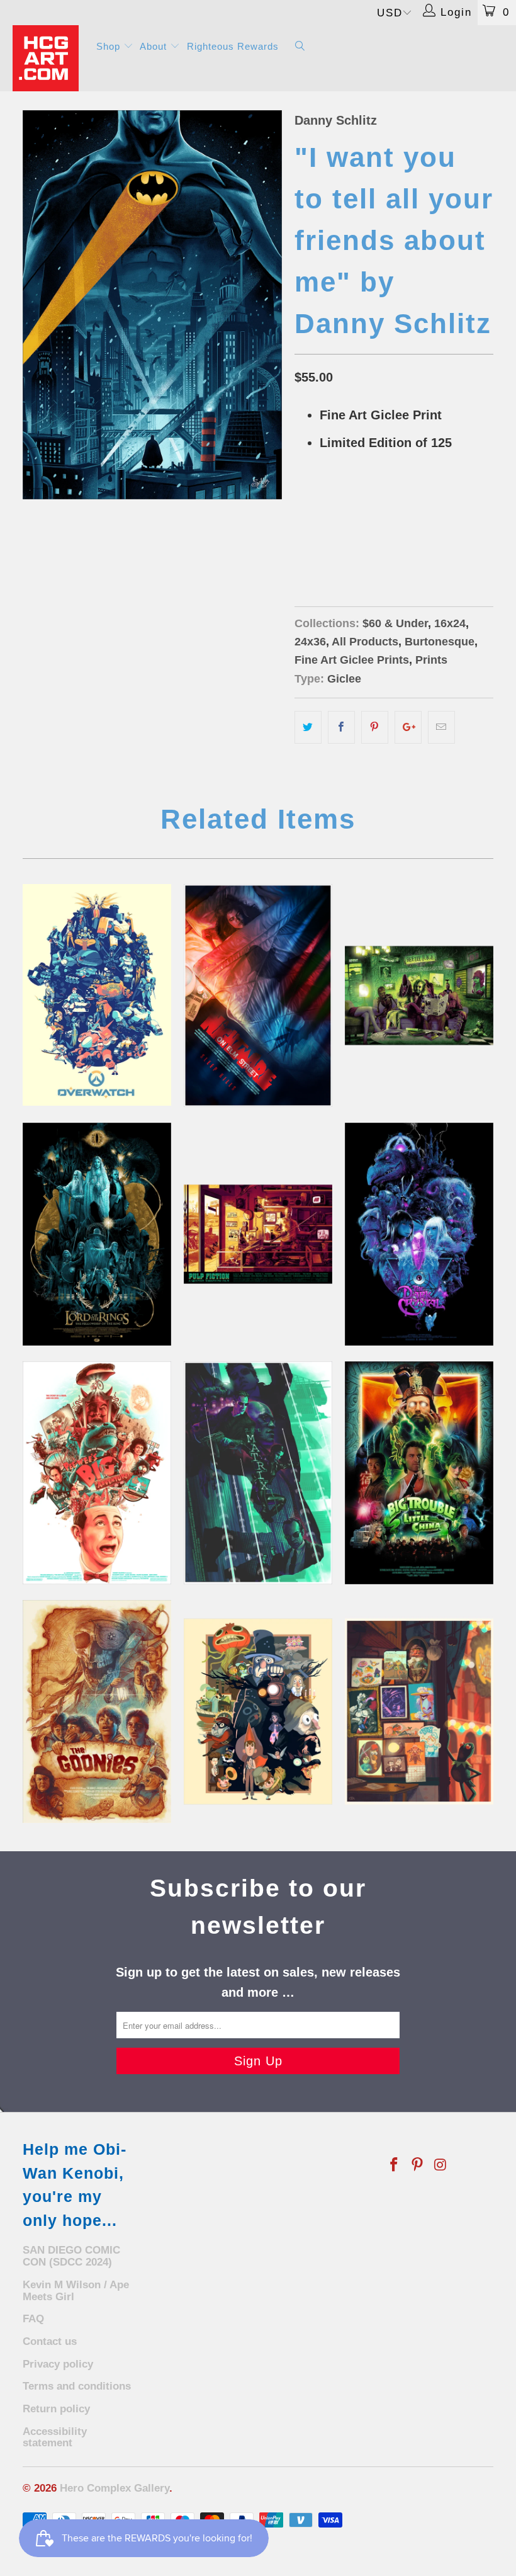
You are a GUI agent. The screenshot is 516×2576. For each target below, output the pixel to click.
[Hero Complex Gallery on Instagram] (440, 2165)
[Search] (300, 47)
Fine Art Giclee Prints (352, 660)
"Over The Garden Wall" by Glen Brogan (258, 1711)
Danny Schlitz (336, 120)
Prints (431, 660)
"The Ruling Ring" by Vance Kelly (97, 1234)
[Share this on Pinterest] (375, 727)
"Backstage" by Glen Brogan (419, 1711)
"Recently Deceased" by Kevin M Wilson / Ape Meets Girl (419, 996)
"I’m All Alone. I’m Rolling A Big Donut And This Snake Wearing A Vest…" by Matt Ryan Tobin (97, 1473)
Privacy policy (58, 2364)
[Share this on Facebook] (341, 727)
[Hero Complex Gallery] (48, 58)
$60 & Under (395, 623)
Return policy (56, 2409)
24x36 (355, 536)
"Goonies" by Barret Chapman (97, 1711)
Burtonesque (440, 642)
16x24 (313, 536)
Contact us (50, 2341)
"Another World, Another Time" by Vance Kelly (419, 1234)
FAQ (33, 2319)
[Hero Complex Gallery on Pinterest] (418, 2165)
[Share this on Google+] (408, 727)
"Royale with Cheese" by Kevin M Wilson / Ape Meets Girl (258, 1234)
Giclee (344, 679)
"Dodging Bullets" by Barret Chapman (258, 1473)
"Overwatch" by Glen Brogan (97, 995)
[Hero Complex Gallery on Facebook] (395, 2165)
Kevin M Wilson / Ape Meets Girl (76, 2291)
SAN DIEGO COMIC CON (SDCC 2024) (71, 2256)
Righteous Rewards (233, 46)
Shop (110, 46)
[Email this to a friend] (441, 727)
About (155, 46)
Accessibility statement (55, 2437)
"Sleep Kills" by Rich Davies (258, 996)
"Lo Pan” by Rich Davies (419, 1473)
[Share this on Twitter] (308, 727)
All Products (365, 642)
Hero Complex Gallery (115, 2488)
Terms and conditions (77, 2386)
